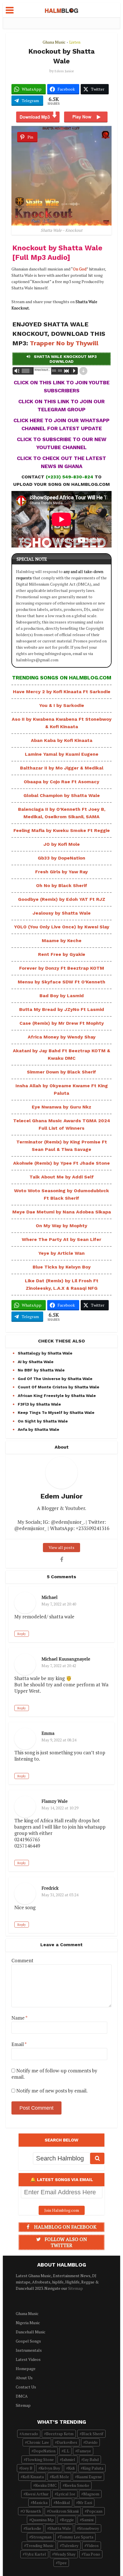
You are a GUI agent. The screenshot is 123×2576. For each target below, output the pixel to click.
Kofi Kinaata (33, 2477)
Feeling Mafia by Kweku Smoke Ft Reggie (62, 830)
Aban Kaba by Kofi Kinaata (62, 740)
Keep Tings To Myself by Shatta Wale (56, 1412)
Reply (22, 1634)
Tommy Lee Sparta (76, 2537)
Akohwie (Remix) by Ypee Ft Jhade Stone (61, 1163)
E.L (66, 2451)
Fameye (84, 2451)
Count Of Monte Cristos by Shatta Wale (58, 1387)
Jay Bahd (91, 2459)
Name (19, 2018)
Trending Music (40, 2545)
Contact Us (26, 2387)
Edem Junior (64, 71)
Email (19, 2044)
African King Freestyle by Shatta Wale (57, 1396)
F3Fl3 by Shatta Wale (39, 1404)
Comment (22, 1961)
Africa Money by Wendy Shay (62, 1037)
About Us (24, 2378)
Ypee (62, 2563)
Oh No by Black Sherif (62, 885)
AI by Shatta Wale (36, 1362)
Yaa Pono (92, 2554)
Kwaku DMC (46, 2485)
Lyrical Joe (66, 2494)
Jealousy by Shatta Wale (62, 913)
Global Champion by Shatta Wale (62, 795)
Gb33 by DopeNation (61, 858)
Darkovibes (67, 2442)
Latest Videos (28, 2359)
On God (80, 269)
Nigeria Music (28, 2323)
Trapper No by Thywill (64, 343)
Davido (91, 2442)
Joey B (27, 2468)
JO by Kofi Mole (62, 844)
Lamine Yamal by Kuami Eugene (62, 754)
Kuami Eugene (89, 2477)
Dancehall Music (31, 2332)
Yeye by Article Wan (61, 1253)
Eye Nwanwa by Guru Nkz (61, 1107)
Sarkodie (33, 2528)
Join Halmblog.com (62, 2210)
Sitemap (76, 2288)
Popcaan (95, 2511)
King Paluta (93, 2468)
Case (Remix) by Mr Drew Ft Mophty (62, 1023)
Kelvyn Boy (50, 2468)
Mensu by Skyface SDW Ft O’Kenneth (61, 982)
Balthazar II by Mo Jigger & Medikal (62, 768)
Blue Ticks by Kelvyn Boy (62, 1267)
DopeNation (44, 2451)
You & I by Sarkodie (62, 705)
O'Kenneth (32, 2511)
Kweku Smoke (77, 2485)
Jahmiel (69, 2459)
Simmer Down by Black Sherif (61, 1072)
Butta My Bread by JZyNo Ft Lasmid (62, 1009)
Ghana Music (54, 42)
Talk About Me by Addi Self (62, 1177)
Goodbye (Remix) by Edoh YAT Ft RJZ (62, 899)
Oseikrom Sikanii (64, 2511)
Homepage (26, 2369)
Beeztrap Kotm (60, 2434)
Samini (88, 2520)
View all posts (61, 1547)
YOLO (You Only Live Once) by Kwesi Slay (62, 927)
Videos (93, 2545)
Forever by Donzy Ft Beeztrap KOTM (62, 968)
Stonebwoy (89, 2528)
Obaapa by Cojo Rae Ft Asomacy (61, 782)
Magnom (91, 2494)
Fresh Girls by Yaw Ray (61, 872)
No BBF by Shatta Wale (41, 1370)
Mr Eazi (85, 2502)
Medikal (63, 2502)
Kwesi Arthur (37, 2494)
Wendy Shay (65, 2554)
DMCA (22, 2396)
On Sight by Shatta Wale (43, 1421)
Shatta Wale (60, 2528)
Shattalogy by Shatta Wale (45, 1353)
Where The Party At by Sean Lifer (61, 1239)
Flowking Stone (40, 2459)
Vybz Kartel (35, 2554)
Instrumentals (29, 2350)
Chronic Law (38, 2442)
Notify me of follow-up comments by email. (54, 2074)
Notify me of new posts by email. (52, 2091)
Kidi (71, 2468)
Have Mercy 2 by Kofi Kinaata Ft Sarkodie (62, 692)
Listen (75, 42)
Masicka (40, 2502)
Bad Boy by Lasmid (62, 996)
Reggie (68, 2520)
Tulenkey (70, 2545)
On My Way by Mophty (61, 1226)
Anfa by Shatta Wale (38, 1429)
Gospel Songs (28, 2341)
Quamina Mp (42, 2520)
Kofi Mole (60, 2477)
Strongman (41, 2537)
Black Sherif (92, 2434)
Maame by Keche (62, 941)
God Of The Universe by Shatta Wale (55, 1379)
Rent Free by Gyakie (62, 954)
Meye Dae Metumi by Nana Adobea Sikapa (62, 1212)
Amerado (30, 2434)
